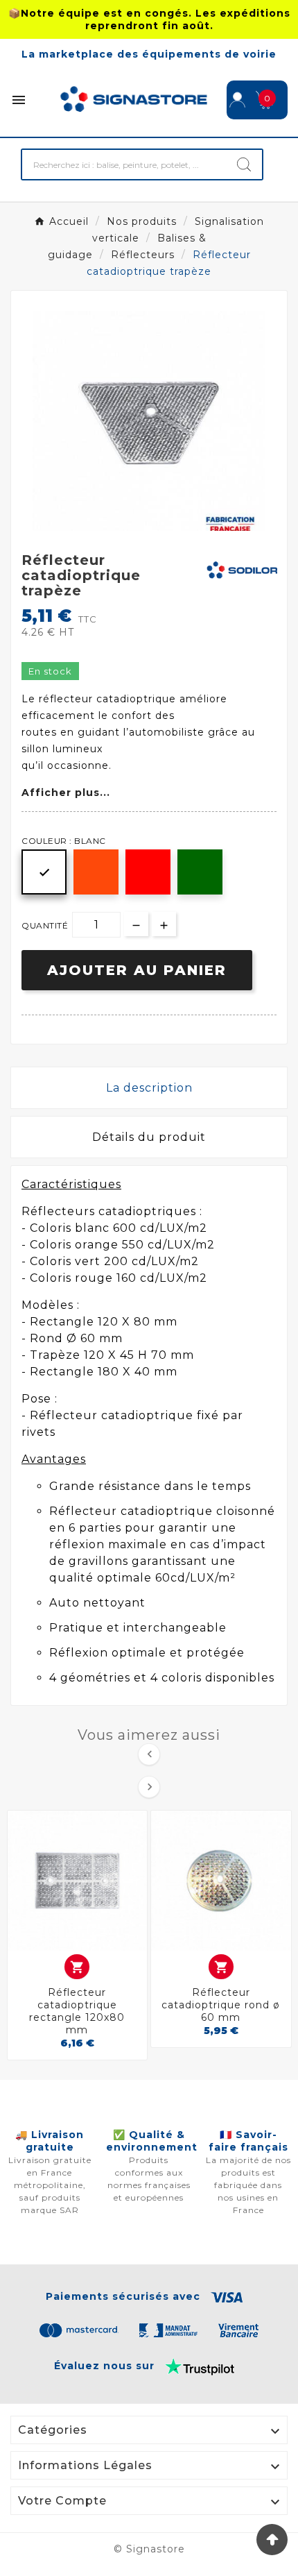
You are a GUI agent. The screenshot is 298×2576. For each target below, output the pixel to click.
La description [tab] (149, 1088)
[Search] (244, 164)
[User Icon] (237, 100)
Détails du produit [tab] (149, 1137)
